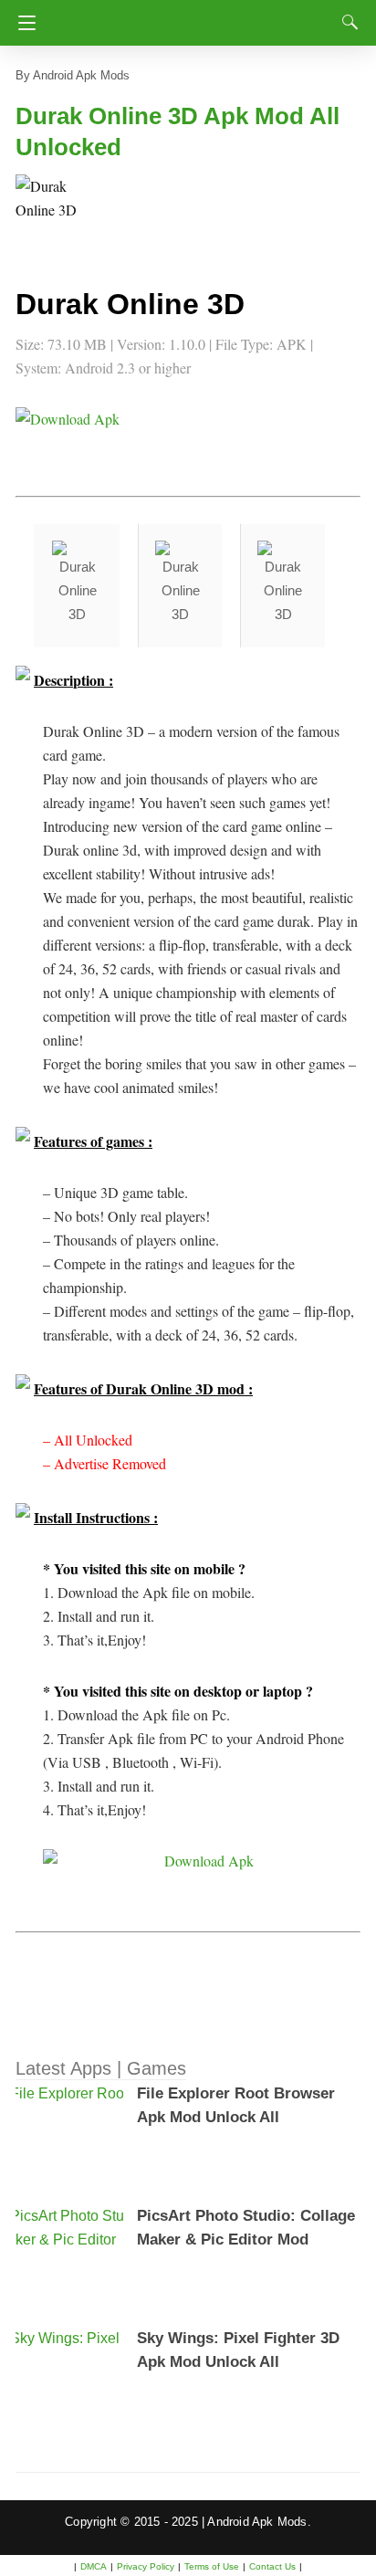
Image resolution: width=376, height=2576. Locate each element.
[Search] (346, 22)
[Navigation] (22, 23)
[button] (52, 211)
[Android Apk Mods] (192, 17)
